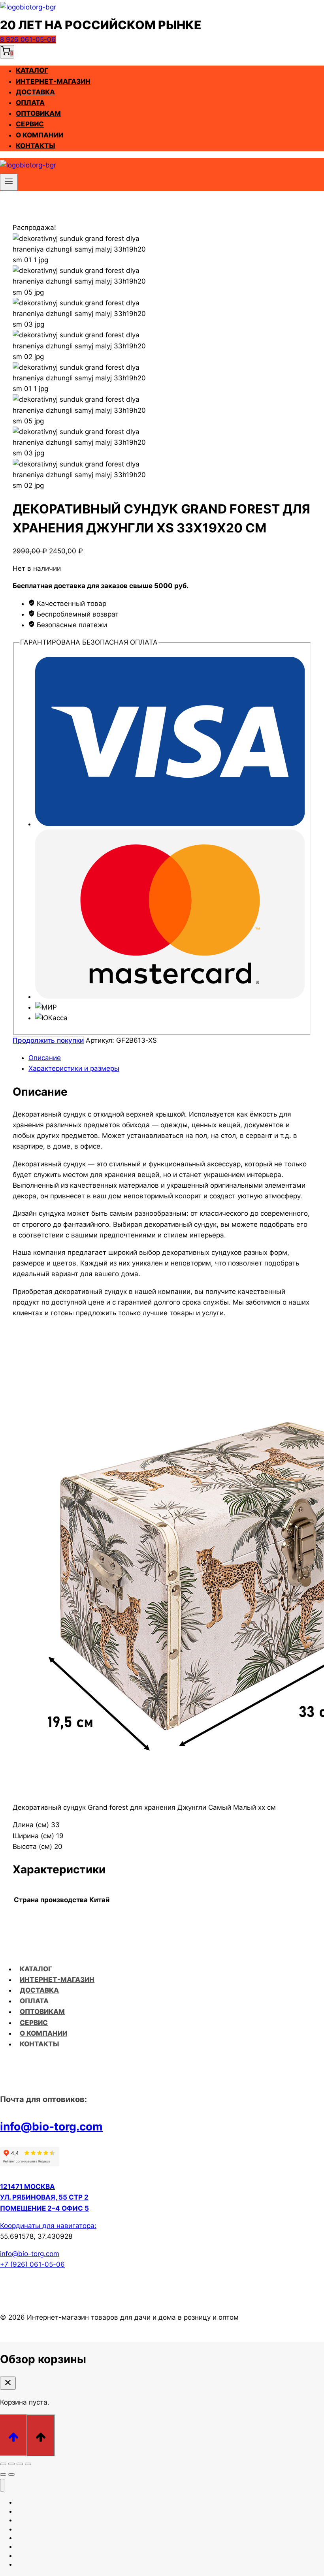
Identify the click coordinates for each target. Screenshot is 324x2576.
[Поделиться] (20, 2464)
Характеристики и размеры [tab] (74, 1068)
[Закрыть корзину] (8, 2383)
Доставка (35, 92)
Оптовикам (38, 113)
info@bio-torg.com (51, 2127)
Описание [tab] (45, 1058)
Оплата (30, 103)
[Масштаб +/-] (3, 2464)
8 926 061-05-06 (28, 39)
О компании (40, 135)
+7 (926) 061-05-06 (32, 2264)
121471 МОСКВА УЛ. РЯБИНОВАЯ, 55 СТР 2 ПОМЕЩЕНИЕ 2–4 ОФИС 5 (44, 2197)
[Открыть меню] (9, 182)
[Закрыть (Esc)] (28, 2464)
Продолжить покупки (48, 1040)
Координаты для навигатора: (48, 2226)
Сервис (30, 124)
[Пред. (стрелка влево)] (3, 2474)
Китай (99, 1900)
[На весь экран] (11, 2464)
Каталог (32, 71)
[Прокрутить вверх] (13, 2435)
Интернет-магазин (53, 81)
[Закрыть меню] (2, 2485)
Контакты (35, 146)
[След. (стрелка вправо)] (11, 2474)
